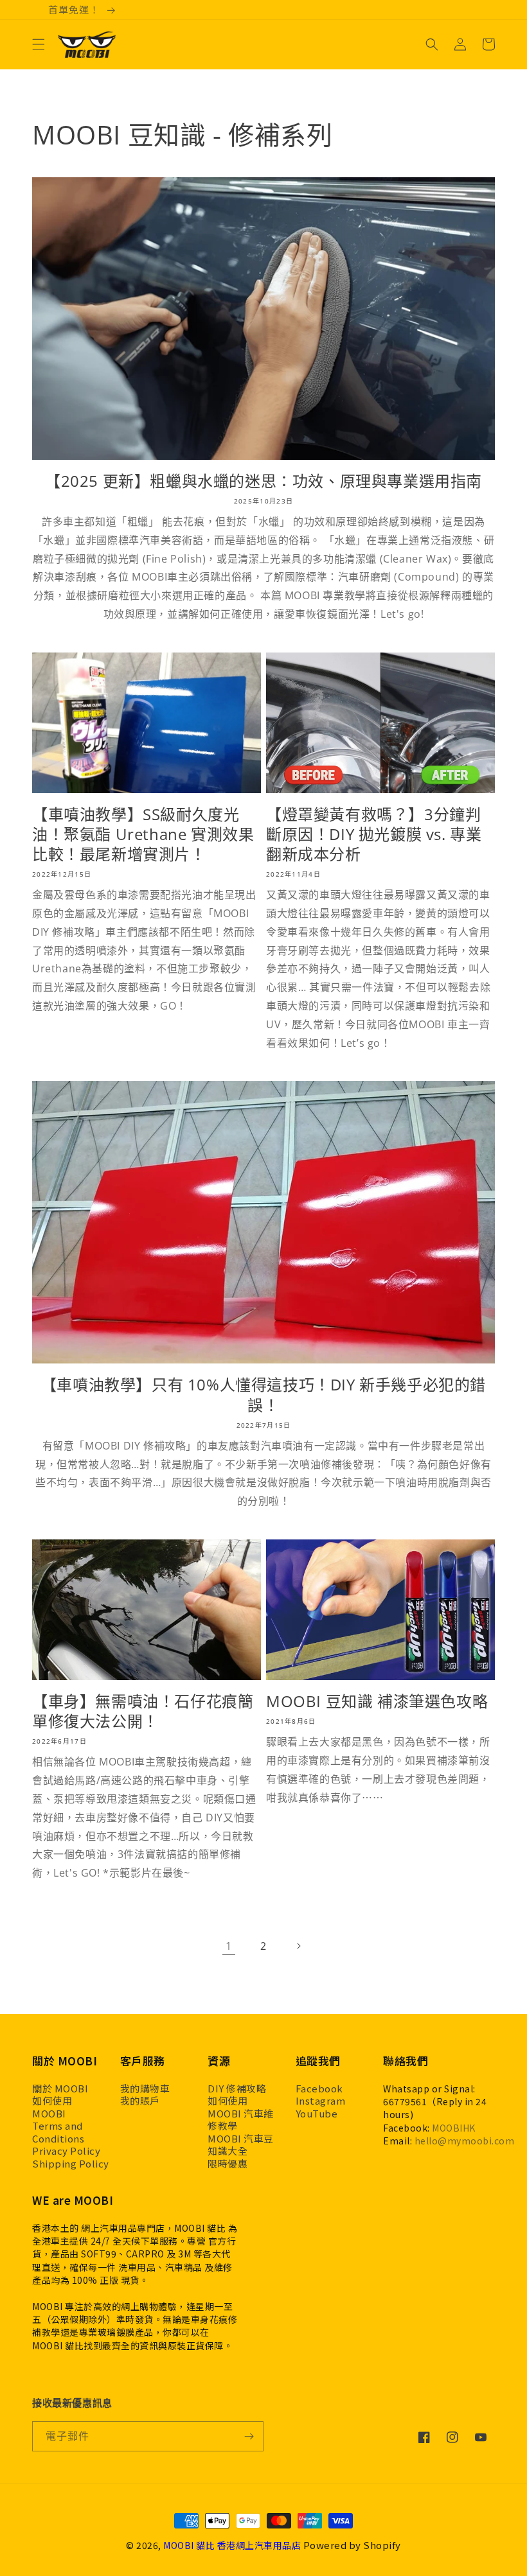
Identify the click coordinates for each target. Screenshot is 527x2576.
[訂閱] (249, 2436)
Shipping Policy (71, 2164)
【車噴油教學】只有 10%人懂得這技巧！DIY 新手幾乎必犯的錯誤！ (263, 1394)
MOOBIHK (454, 2128)
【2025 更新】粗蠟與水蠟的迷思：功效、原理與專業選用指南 (263, 481)
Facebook (319, 2089)
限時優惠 (228, 2164)
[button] (39, 44)
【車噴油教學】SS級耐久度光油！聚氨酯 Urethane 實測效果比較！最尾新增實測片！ (143, 834)
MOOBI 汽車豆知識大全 (241, 2145)
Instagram (321, 2101)
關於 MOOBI (60, 2089)
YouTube (317, 2114)
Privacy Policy (66, 2151)
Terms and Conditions (58, 2132)
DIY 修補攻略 (237, 2089)
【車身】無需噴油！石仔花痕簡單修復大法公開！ (143, 1711)
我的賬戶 (140, 2101)
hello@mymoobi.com (465, 2141)
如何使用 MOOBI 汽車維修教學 (241, 2113)
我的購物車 (145, 2089)
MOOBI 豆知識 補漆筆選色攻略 (377, 1701)
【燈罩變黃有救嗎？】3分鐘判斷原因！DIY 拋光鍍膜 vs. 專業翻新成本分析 (374, 834)
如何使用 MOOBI (52, 2107)
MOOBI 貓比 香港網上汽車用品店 (232, 2545)
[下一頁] (298, 1946)
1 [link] (229, 1946)
